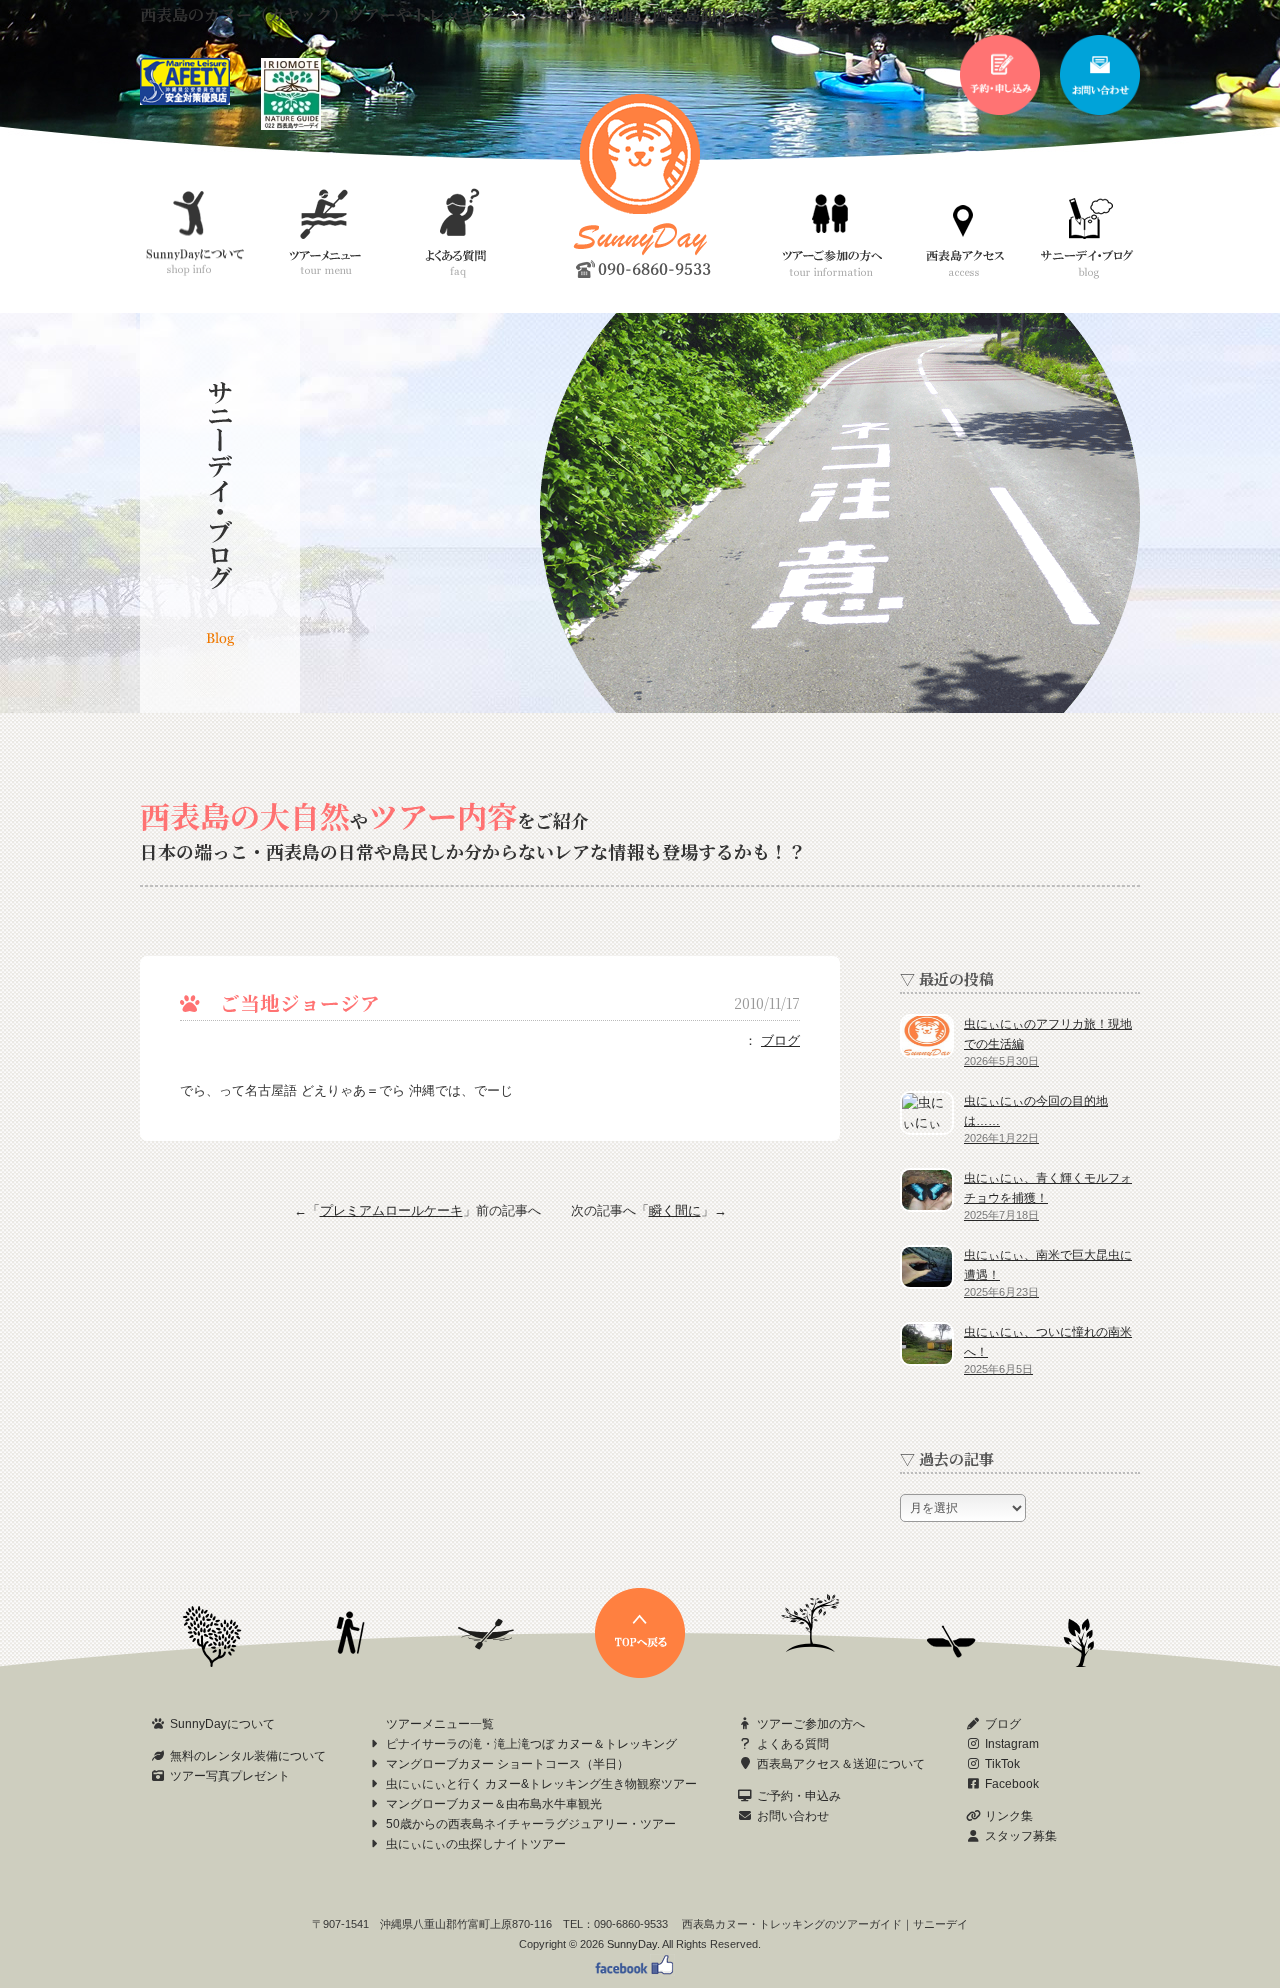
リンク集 (1009, 1816)
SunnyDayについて (222, 1724)
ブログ (780, 1040)
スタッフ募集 (1021, 1836)
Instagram (1012, 1744)
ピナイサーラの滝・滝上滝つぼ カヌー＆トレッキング (531, 1744)
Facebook (1012, 1784)
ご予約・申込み (799, 1796)
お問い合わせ (793, 1816)
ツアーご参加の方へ (811, 1724)
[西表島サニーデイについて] (291, 125)
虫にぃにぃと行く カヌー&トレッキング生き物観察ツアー (541, 1784)
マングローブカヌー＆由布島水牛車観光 (494, 1804)
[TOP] (640, 1673)
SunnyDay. (633, 1944)
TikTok (1002, 1764)
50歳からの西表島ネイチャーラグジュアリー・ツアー (531, 1824)
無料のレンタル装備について (248, 1756)
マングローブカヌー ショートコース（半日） (507, 1764)
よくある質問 (793, 1744)
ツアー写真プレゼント (230, 1776)
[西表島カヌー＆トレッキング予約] (1000, 110)
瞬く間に (675, 1210)
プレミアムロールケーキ (391, 1210)
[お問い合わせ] (1100, 110)
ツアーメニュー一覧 (440, 1724)
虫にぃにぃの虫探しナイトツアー (476, 1844)
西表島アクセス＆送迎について (841, 1764)
